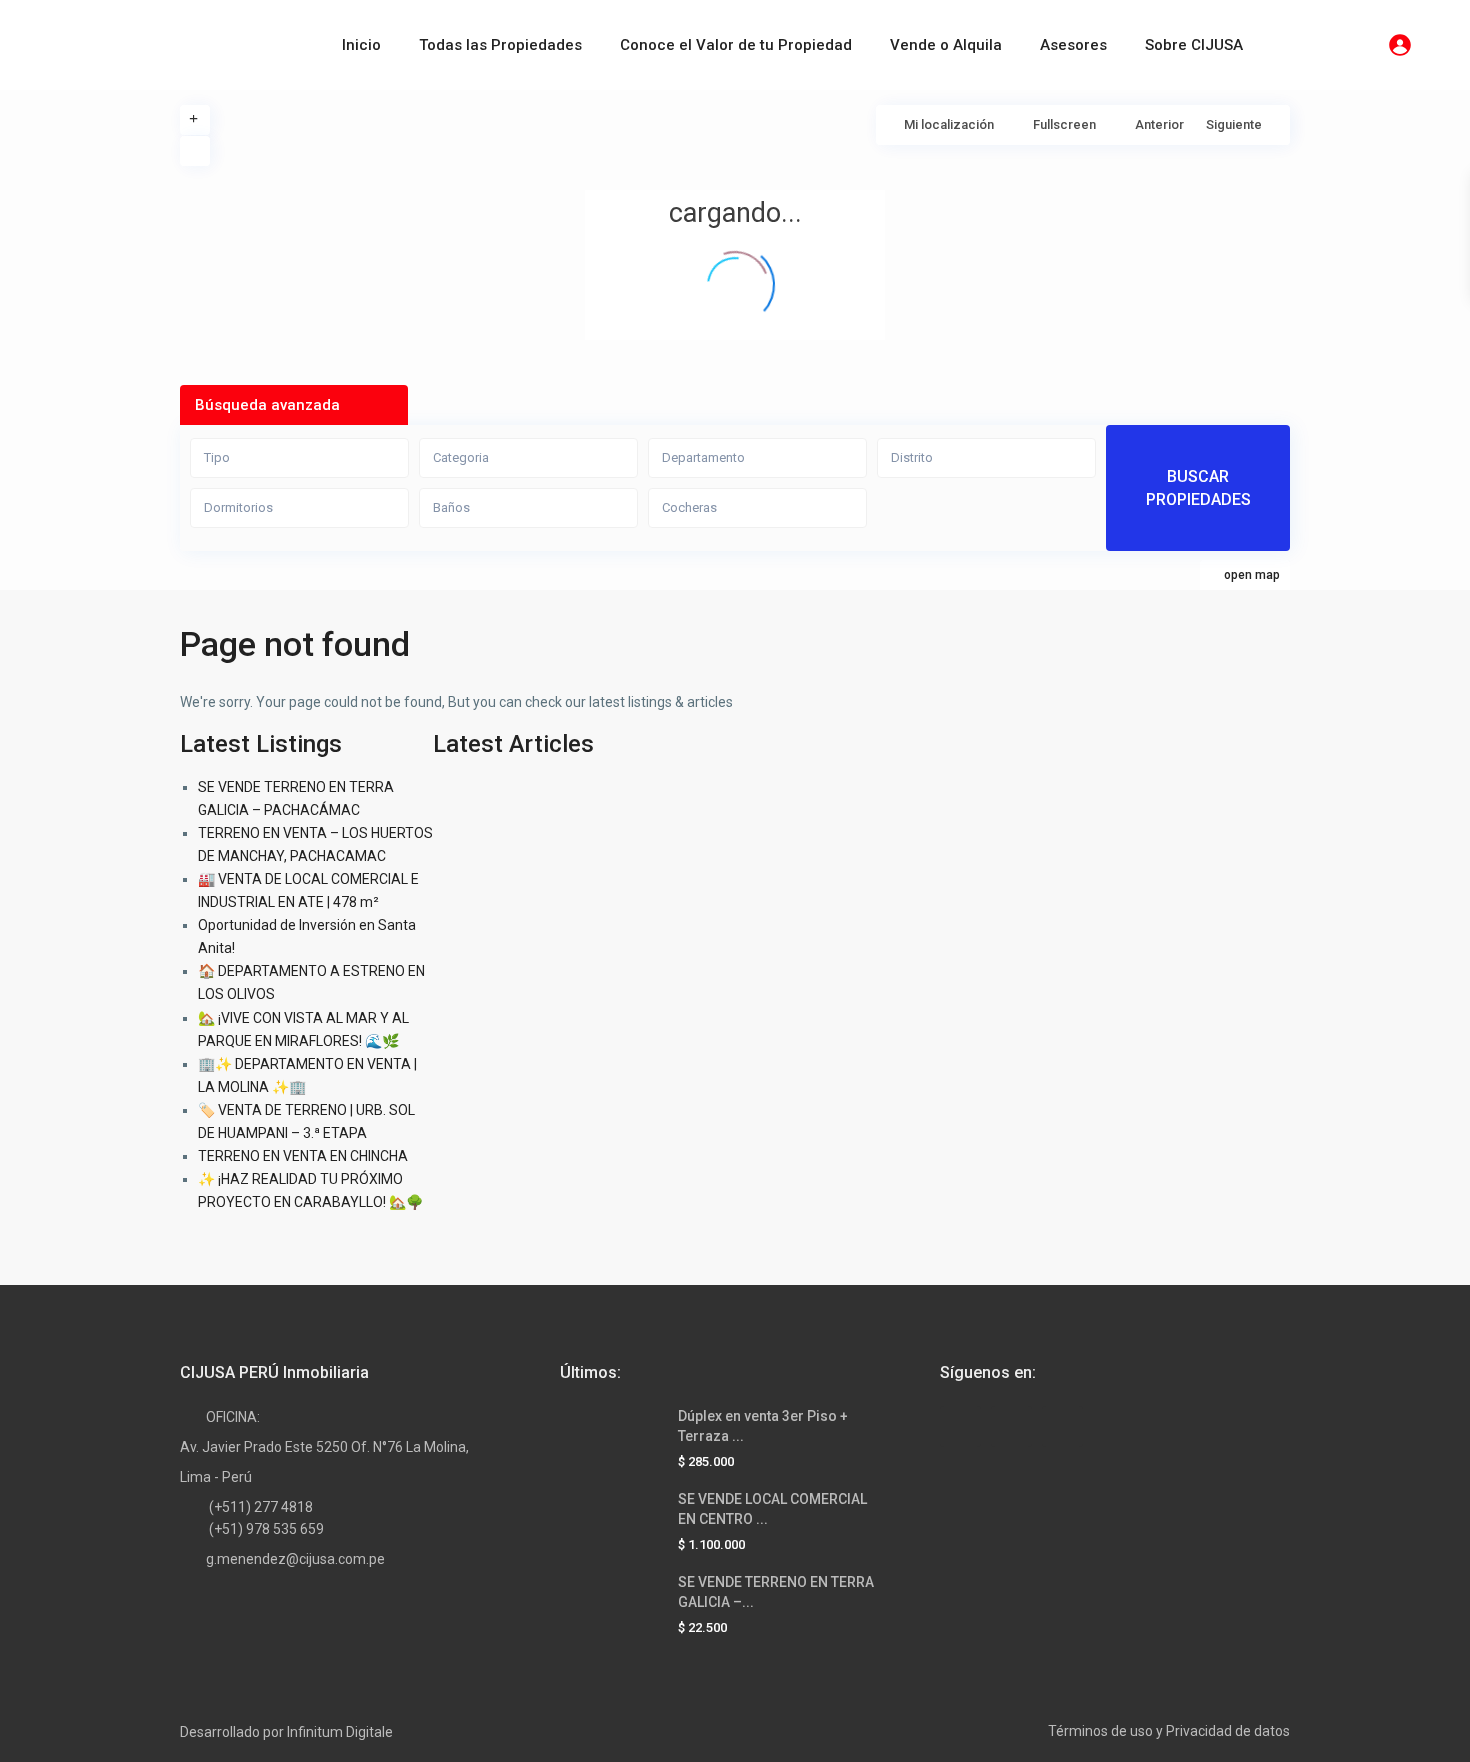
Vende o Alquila (946, 45)
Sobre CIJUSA (1194, 45)
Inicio (361, 45)
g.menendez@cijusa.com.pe (295, 1559)
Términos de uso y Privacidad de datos (1169, 1731)
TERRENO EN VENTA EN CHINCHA (303, 1156)
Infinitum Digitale (340, 1732)
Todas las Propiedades (500, 45)
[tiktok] (1011, 1426)
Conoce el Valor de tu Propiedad (736, 45)
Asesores (1073, 45)
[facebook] (960, 1426)
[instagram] (1062, 1426)
